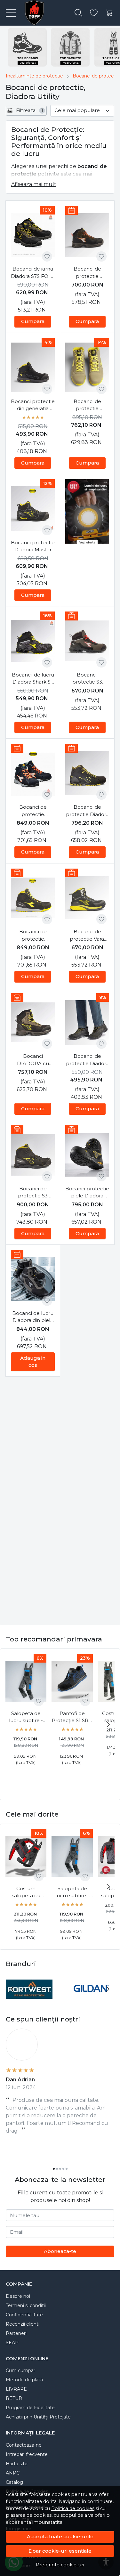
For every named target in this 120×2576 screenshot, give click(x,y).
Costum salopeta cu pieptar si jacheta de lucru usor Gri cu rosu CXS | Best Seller (26, 1892)
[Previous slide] (12, 1989)
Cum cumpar (20, 2370)
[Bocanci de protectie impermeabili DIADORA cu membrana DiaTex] (87, 235)
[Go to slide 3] (60, 2169)
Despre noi (18, 2296)
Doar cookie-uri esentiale (60, 2551)
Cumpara (33, 321)
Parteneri (16, 2333)
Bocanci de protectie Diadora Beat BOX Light (87, 811)
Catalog (14, 2482)
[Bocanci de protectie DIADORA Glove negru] (33, 898)
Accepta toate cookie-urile (60, 2536)
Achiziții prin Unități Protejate (38, 2417)
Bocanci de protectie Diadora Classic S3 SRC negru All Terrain (87, 1060)
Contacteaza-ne (24, 2445)
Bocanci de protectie (96, 76)
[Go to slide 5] (67, 2169)
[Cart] (109, 13)
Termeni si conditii (26, 2305)
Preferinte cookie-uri (60, 2565)
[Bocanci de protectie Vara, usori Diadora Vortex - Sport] (87, 898)
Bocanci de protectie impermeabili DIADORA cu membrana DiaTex (87, 273)
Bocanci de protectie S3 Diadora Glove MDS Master (33, 1193)
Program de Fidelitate (30, 2408)
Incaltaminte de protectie (34, 76)
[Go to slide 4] (63, 2169)
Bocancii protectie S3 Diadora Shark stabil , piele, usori (87, 679)
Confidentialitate (24, 2315)
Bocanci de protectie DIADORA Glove (33, 811)
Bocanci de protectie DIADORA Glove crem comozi (87, 405)
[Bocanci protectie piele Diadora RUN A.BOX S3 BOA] (87, 1155)
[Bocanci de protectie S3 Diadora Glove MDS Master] (33, 1155)
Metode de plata (24, 2380)
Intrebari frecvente (27, 2454)
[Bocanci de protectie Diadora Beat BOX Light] (87, 773)
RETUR (14, 2398)
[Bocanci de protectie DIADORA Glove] (33, 773)
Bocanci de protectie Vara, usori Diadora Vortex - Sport (87, 936)
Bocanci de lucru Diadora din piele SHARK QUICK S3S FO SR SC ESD (33, 1317)
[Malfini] (29, 2001)
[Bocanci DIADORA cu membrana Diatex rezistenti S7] (33, 1022)
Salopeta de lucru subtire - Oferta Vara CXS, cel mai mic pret (26, 1717)
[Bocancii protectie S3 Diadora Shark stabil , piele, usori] (87, 641)
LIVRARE (16, 2389)
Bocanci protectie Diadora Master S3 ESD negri (33, 547)
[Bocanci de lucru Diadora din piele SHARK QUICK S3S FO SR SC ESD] (33, 1279)
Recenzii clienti (23, 2324)
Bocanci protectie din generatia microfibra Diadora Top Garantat (33, 405)
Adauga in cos (33, 1362)
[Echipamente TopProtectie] (32, 13)
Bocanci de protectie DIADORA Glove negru (33, 936)
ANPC (13, 2473)
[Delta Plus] (91, 2001)
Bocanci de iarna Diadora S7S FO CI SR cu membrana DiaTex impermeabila (33, 273)
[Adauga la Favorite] (47, 256)
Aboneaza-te (60, 2251)
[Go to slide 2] (57, 2169)
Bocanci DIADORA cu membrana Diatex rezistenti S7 (33, 1060)
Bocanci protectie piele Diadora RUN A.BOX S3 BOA (87, 1193)
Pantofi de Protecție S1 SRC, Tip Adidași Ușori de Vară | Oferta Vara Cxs (72, 1717)
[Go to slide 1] (54, 2169)
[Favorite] (94, 13)
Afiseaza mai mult (34, 184)
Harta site (17, 2464)
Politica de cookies (73, 2508)
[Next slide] (108, 1724)
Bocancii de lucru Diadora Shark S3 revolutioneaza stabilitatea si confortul (33, 679)
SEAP (12, 2343)
